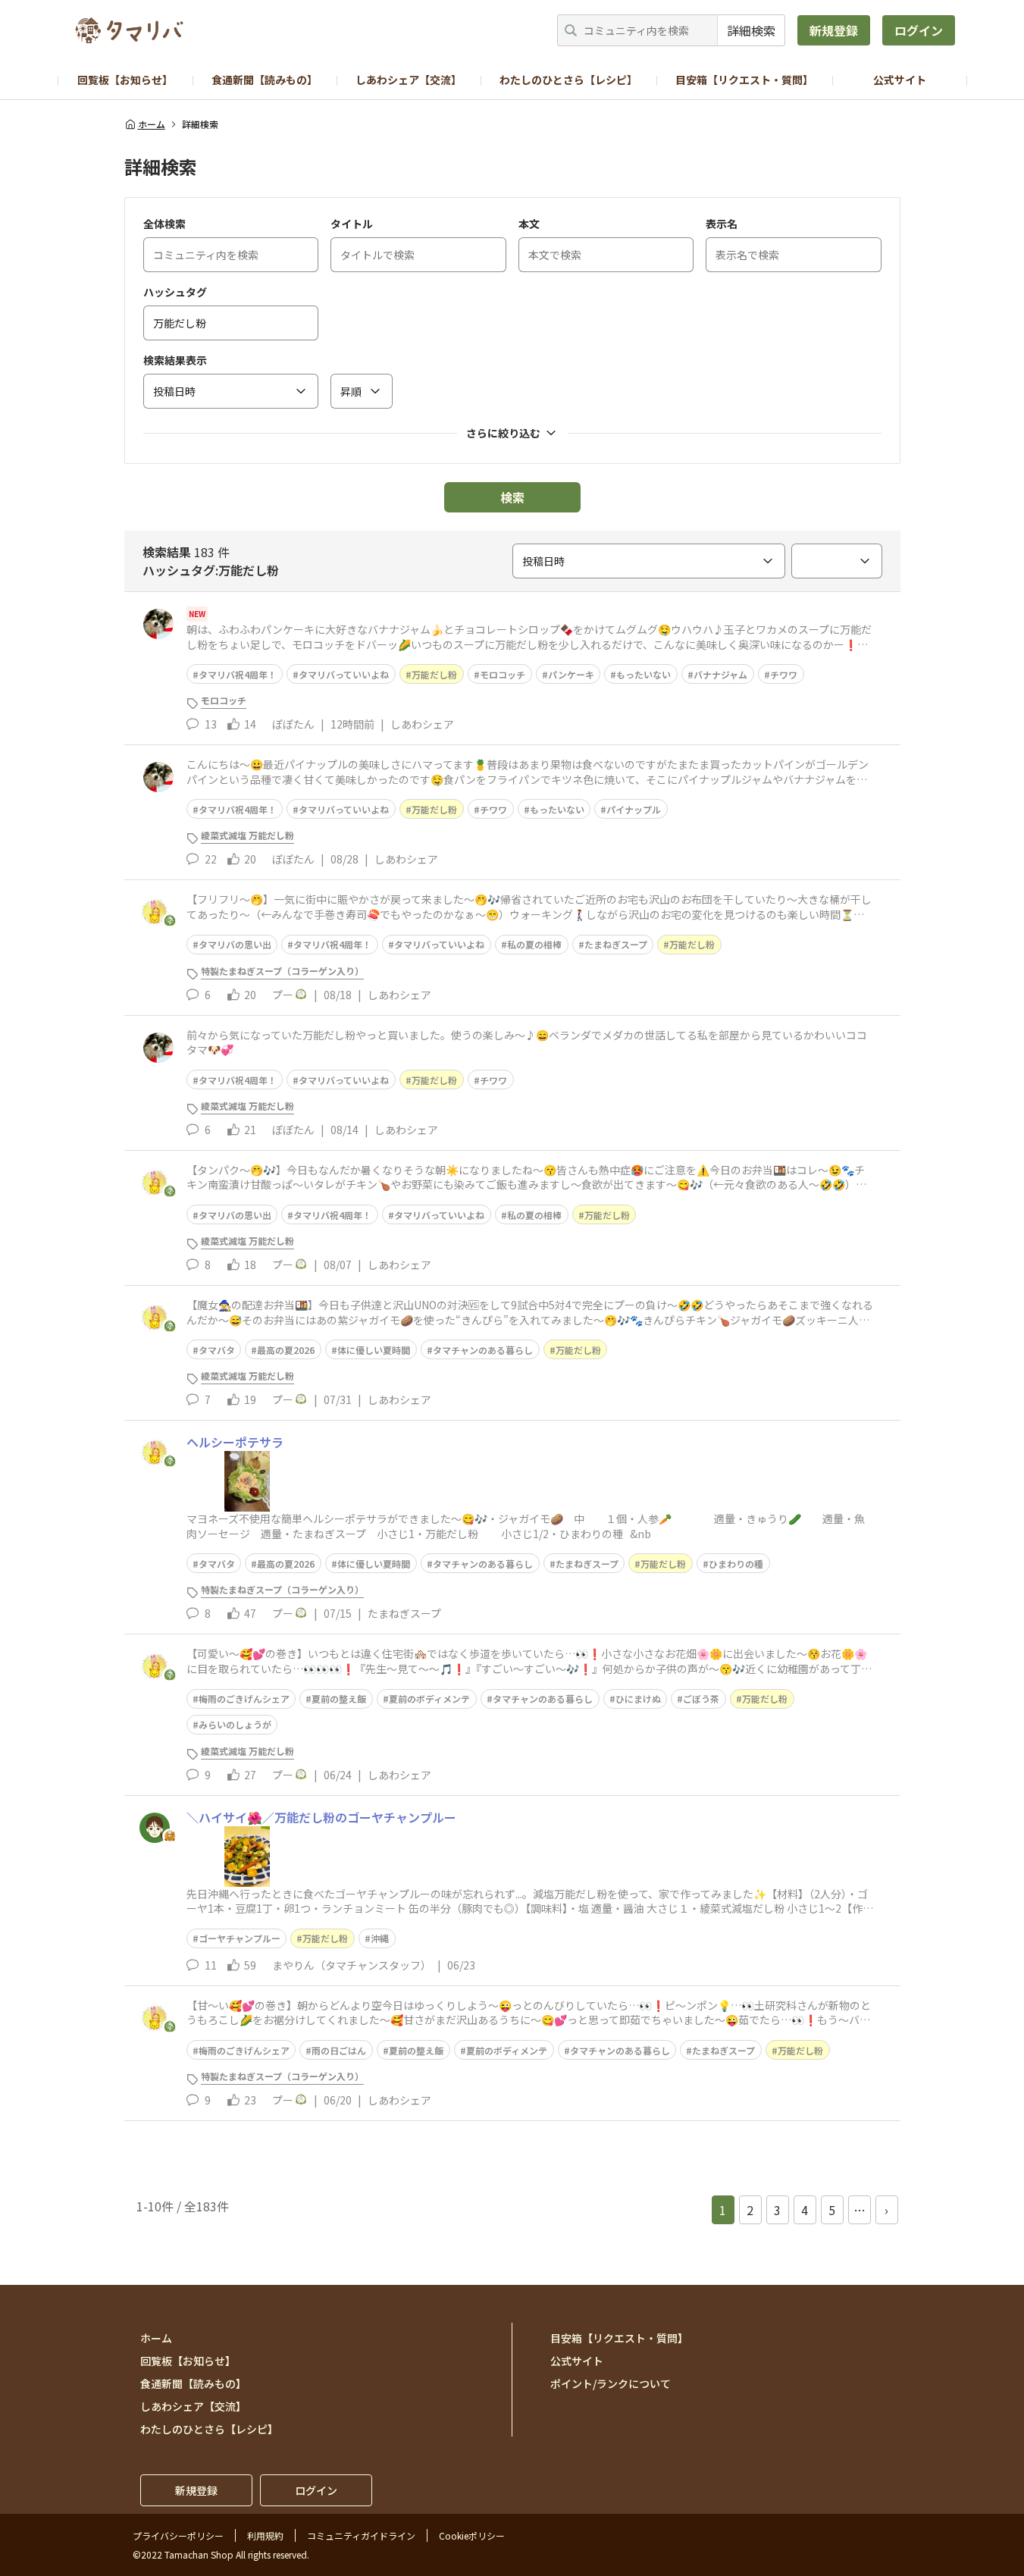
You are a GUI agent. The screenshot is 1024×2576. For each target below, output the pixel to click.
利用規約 (265, 2535)
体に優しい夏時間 (374, 1350)
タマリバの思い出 (235, 944)
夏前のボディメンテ (429, 1699)
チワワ (784, 674)
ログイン (919, 30)
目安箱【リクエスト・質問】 (744, 80)
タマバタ (217, 1350)
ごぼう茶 (701, 1699)
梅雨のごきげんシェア (244, 1699)
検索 (512, 497)
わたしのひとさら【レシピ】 (568, 80)
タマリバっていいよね (344, 674)
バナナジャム (720, 674)
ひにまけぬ (638, 1699)
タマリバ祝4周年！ (238, 674)
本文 (529, 224)
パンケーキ (571, 674)
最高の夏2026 (286, 1350)
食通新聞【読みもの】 (265, 80)
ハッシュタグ (175, 292)
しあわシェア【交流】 (409, 80)
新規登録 (834, 30)
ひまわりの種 (736, 1564)
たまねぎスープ (616, 944)
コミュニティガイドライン (361, 2535)
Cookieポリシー (472, 2535)
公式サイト (900, 80)
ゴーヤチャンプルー (240, 1938)
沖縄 (380, 1938)
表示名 (722, 224)
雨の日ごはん (339, 2050)
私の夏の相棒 (534, 944)
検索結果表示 (175, 360)
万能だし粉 (434, 674)
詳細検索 (751, 30)
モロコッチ (503, 674)
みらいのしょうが (235, 1724)
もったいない (644, 674)
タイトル (352, 224)
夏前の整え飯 (339, 1699)
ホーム (152, 124)
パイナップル (634, 809)
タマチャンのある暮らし (483, 1350)
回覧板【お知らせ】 (125, 80)
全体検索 (164, 224)
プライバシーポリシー (178, 2535)
